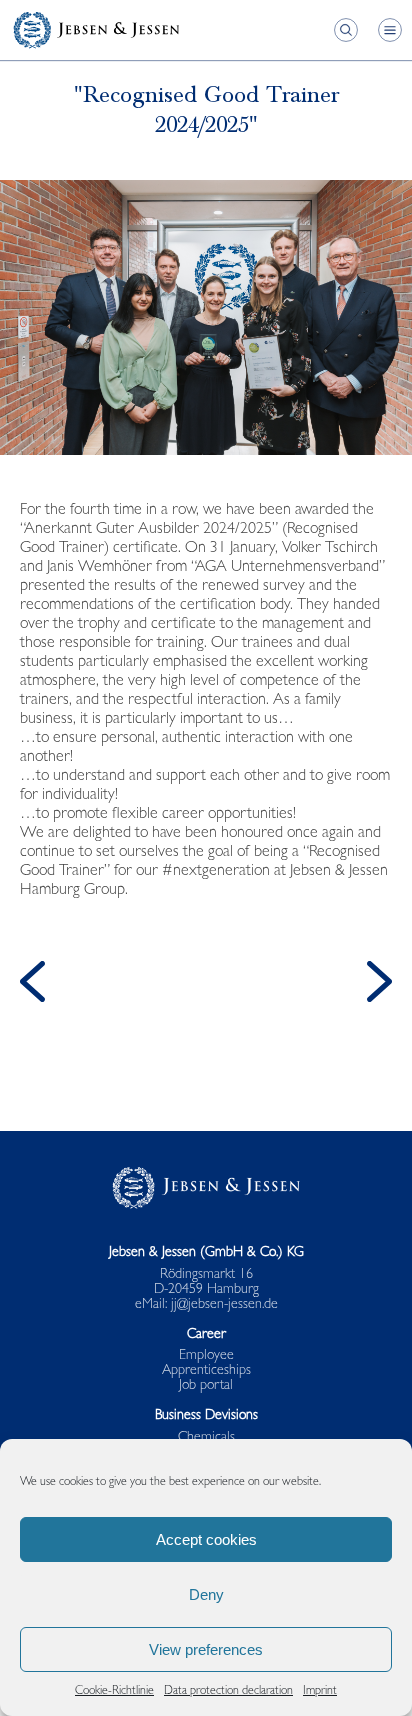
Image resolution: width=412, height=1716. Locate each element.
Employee (206, 1356)
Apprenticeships (206, 1371)
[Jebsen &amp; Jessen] (95, 30)
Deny (206, 1594)
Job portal (206, 1386)
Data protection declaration (228, 1692)
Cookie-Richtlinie (114, 1692)
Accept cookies (206, 1539)
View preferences (206, 1649)
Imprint (320, 1692)
